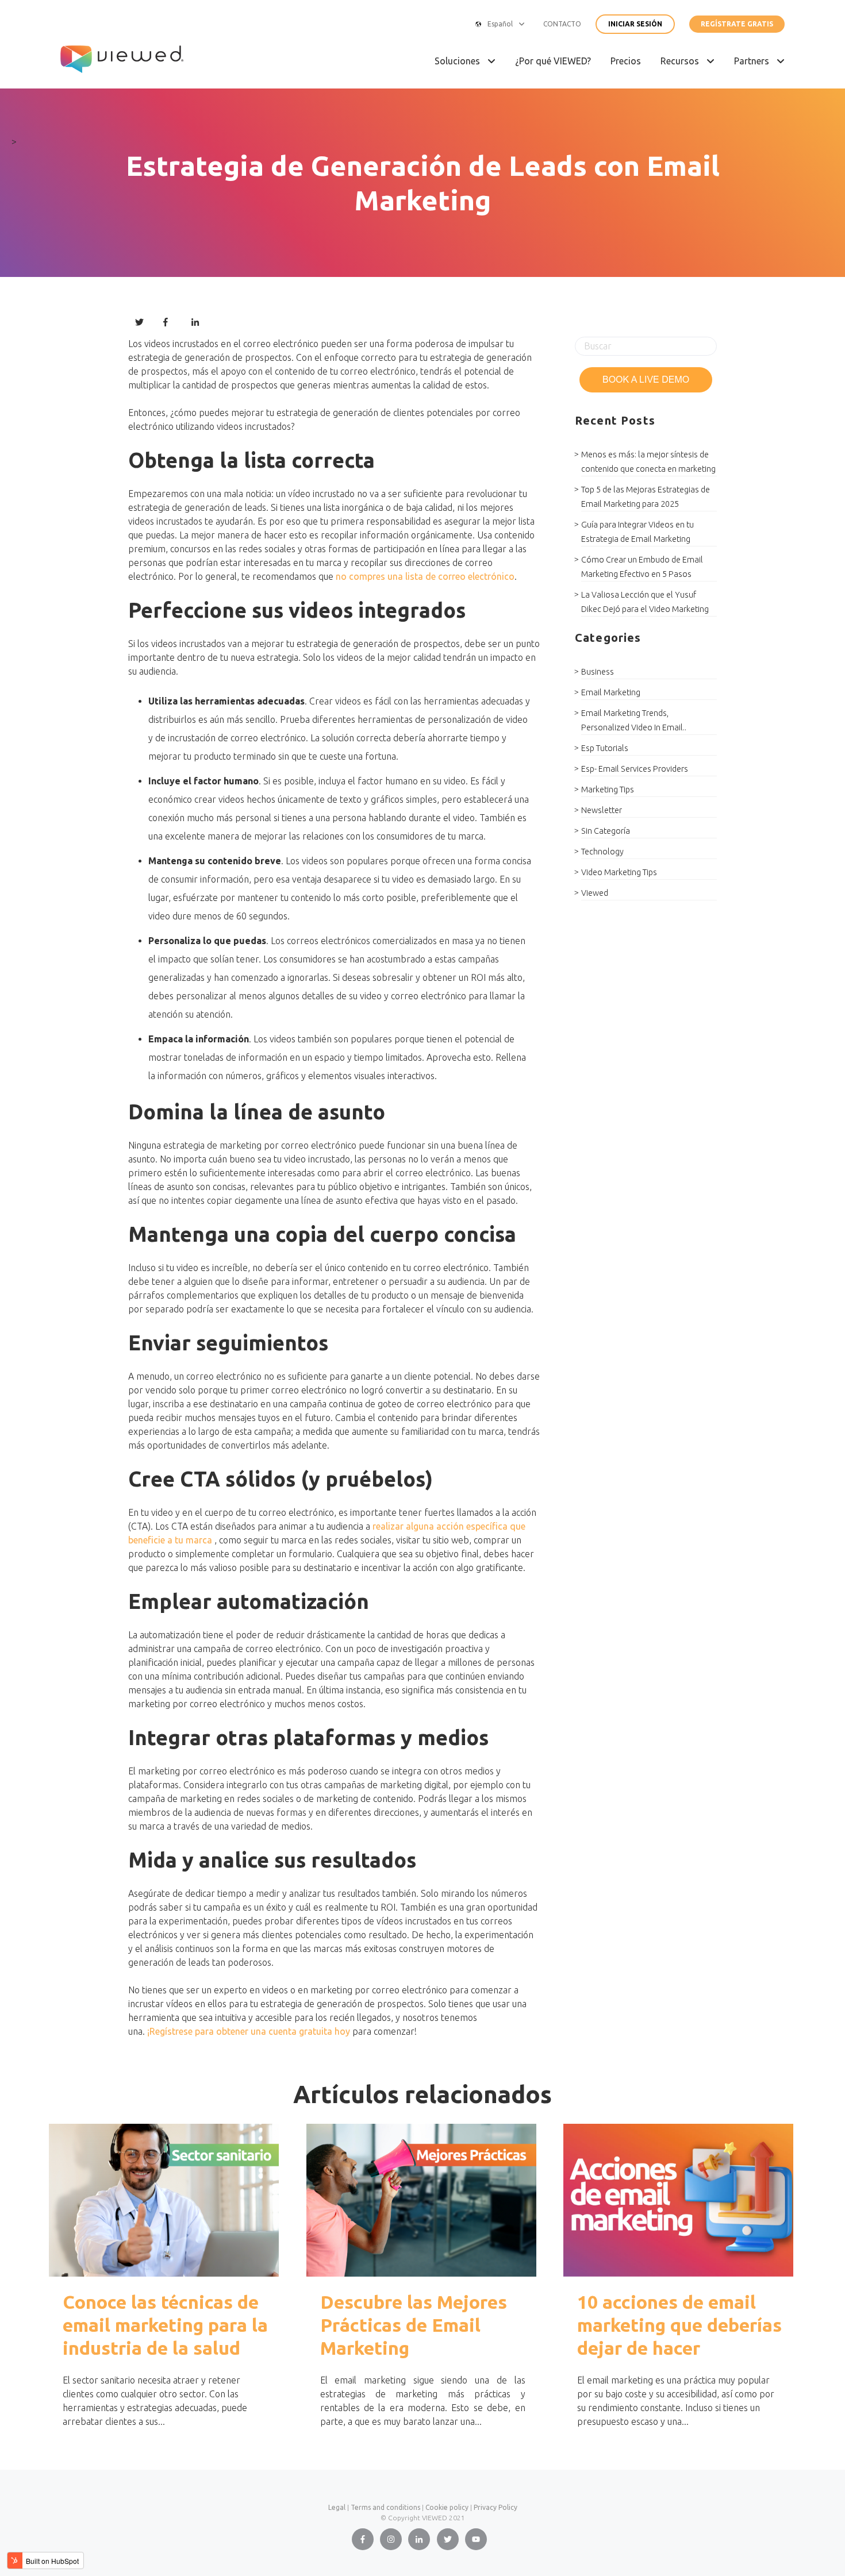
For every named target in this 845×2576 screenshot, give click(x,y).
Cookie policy (447, 2507)
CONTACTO (562, 24)
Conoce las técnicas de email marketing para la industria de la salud (165, 2325)
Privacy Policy (496, 2507)
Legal (337, 2507)
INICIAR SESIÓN (635, 24)
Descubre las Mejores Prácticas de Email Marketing (414, 2325)
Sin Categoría (606, 831)
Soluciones (458, 61)
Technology (602, 852)
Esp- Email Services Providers (635, 769)
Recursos (681, 61)
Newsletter (602, 810)
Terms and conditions (385, 2507)
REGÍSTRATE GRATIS (737, 24)
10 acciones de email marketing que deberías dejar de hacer (679, 2325)
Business (598, 672)
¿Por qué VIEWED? (553, 61)
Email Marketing (611, 692)
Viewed (595, 893)
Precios (626, 61)
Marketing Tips (608, 790)
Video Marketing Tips (619, 872)
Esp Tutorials (605, 748)
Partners (753, 61)
